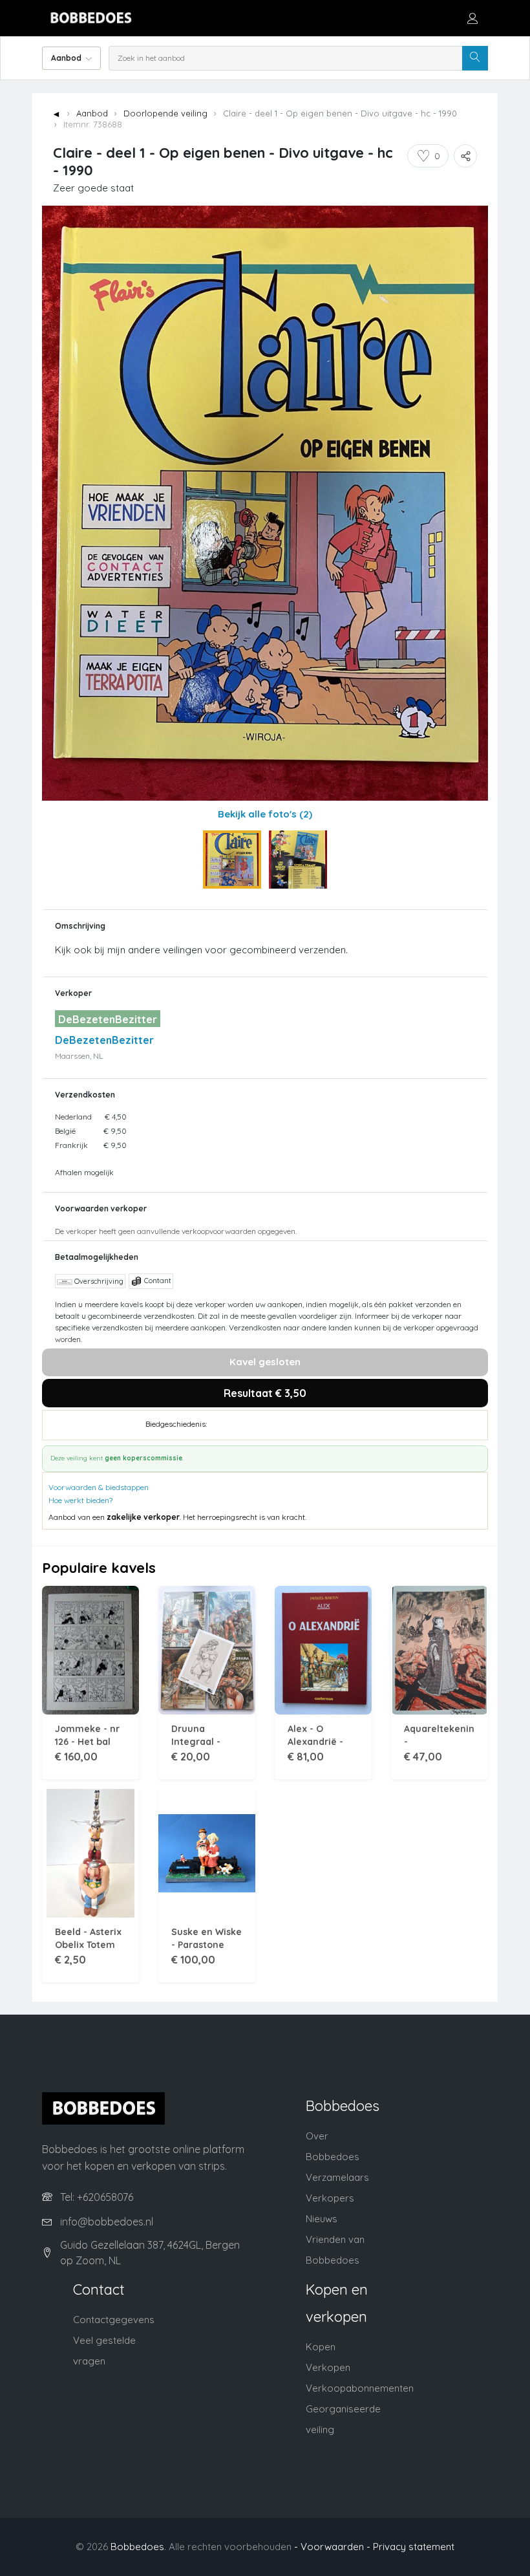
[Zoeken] (475, 58)
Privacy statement (414, 2547)
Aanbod (92, 113)
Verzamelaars (337, 2177)
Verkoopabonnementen (360, 2388)
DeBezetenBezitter (104, 1040)
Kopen (321, 2347)
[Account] (472, 18)
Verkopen (328, 2367)
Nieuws (322, 2219)
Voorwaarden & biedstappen (99, 1487)
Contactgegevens (114, 2320)
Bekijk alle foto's (265, 814)
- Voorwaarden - (332, 2547)
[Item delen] (465, 156)
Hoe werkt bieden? (80, 1500)
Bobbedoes (137, 2547)
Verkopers (330, 2198)
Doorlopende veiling (165, 113)
